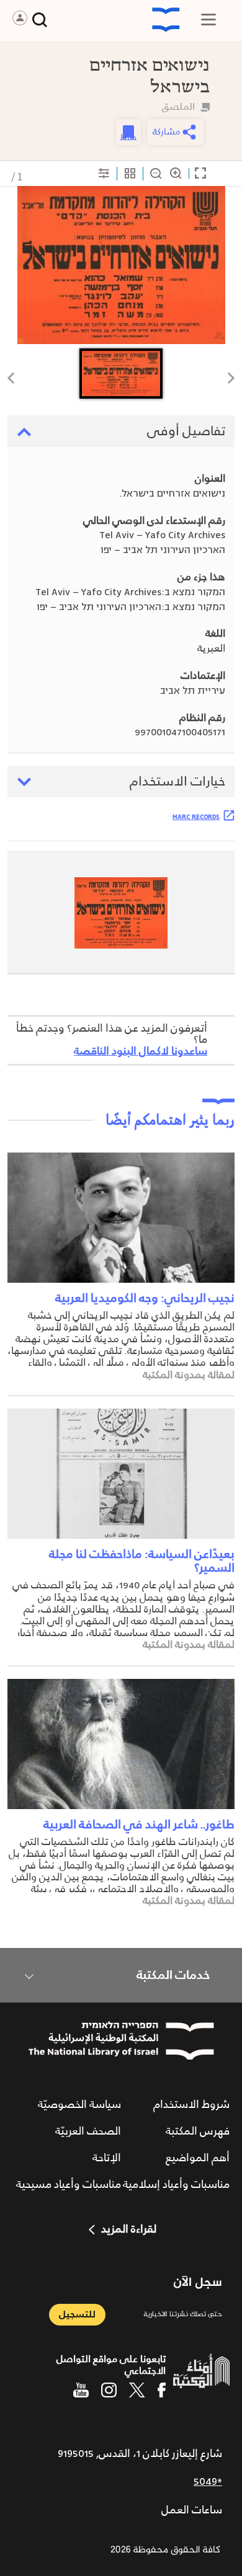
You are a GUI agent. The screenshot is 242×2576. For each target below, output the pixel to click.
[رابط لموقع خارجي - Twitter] (137, 2390)
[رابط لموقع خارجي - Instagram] (109, 2390)
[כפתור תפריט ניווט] (208, 20)
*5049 (208, 2482)
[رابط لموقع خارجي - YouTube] (81, 2390)
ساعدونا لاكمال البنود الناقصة (141, 1051)
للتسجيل (77, 2315)
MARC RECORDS (196, 817)
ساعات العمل (192, 2510)
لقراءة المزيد (129, 2229)
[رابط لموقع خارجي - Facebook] (162, 2390)
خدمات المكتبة (173, 1975)
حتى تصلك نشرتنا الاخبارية (183, 2315)
